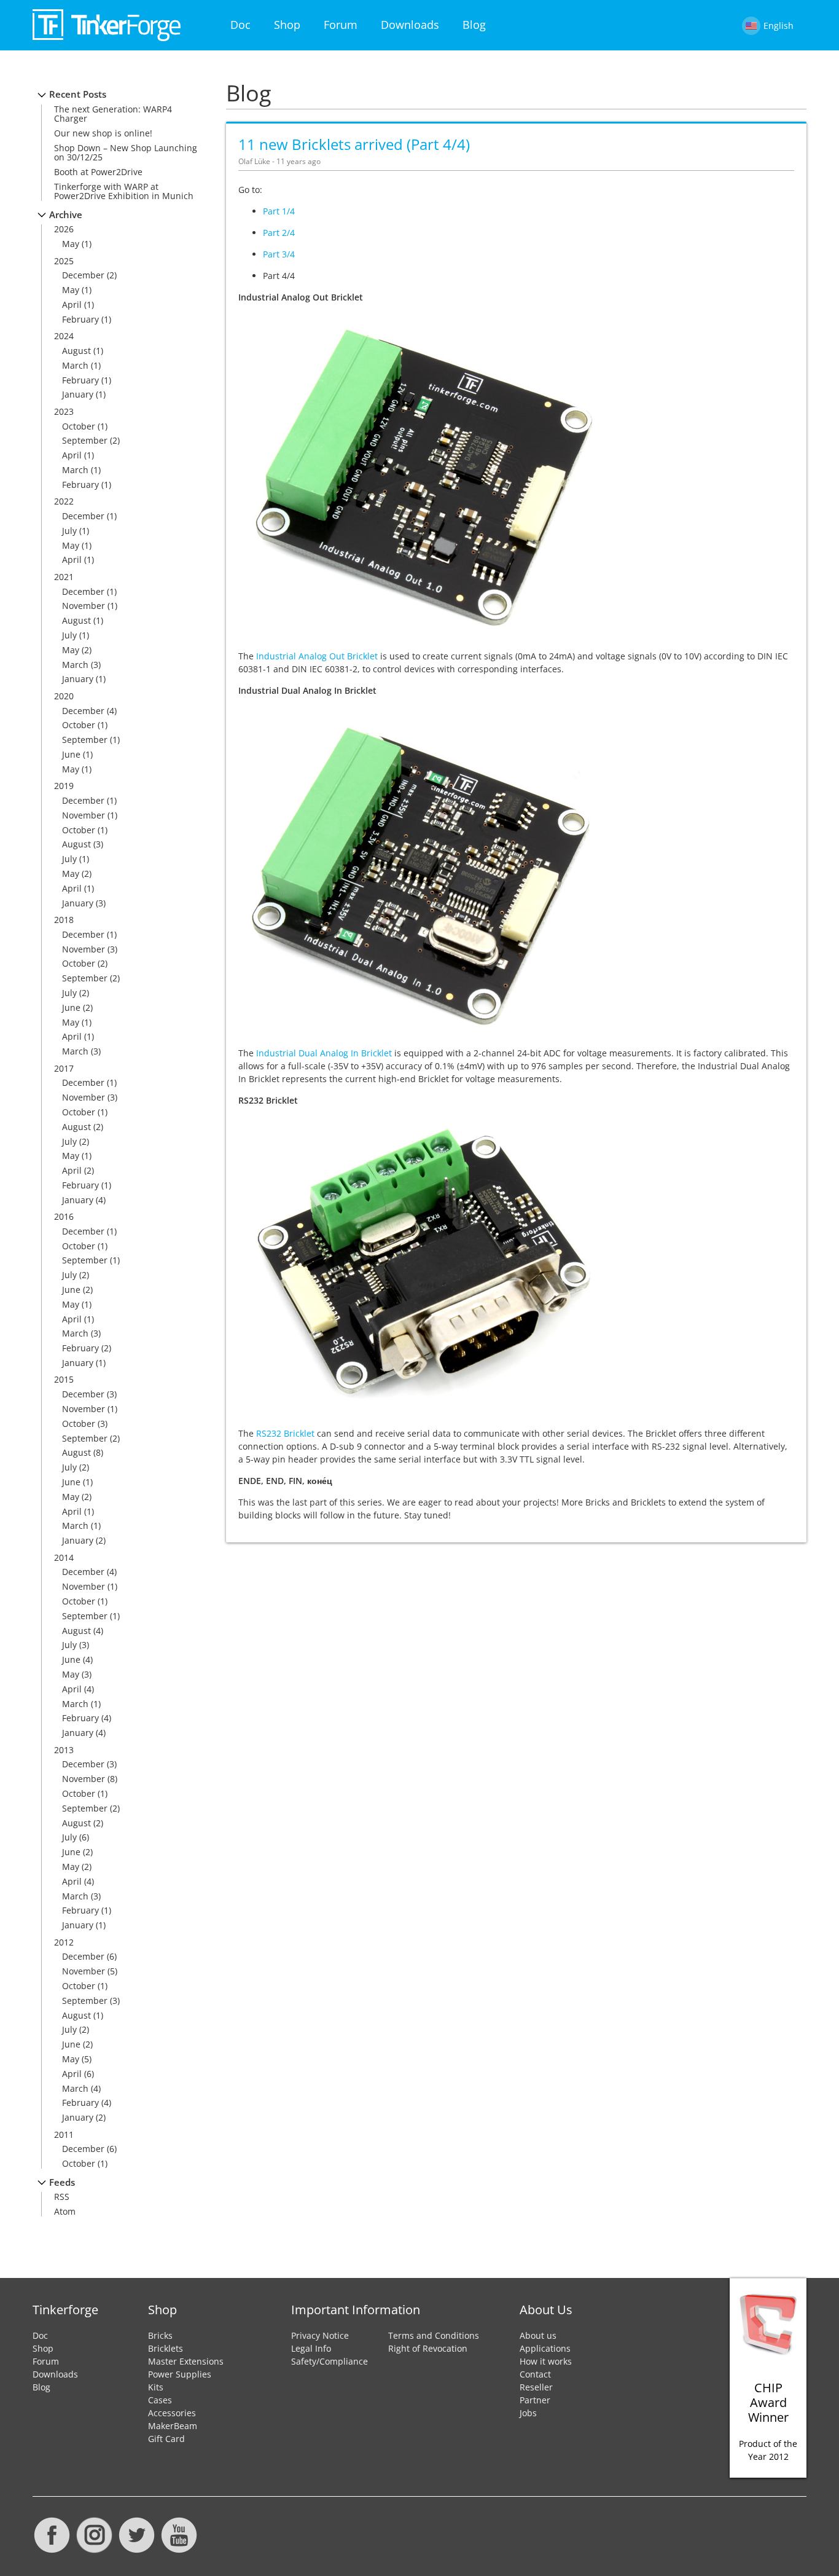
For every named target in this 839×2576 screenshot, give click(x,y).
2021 (64, 577)
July (69, 531)
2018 (64, 920)
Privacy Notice (320, 2335)
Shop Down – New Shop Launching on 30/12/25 (126, 152)
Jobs (528, 2413)
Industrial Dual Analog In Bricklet (324, 1053)
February (80, 319)
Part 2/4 (279, 233)
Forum (341, 25)
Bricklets (166, 2348)
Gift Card (166, 2439)
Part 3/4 (279, 254)
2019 (64, 786)
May (71, 244)
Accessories (172, 2413)
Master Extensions (186, 2361)
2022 (64, 501)
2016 (64, 1216)
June (71, 754)
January (78, 394)
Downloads (410, 25)
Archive (66, 215)
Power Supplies (180, 2374)
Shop (287, 25)
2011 (64, 2134)
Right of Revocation (428, 2348)
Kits (156, 2387)
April (72, 304)
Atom (65, 2211)
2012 (64, 1942)
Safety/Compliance (330, 2361)
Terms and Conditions (434, 2335)
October (79, 426)
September (85, 440)
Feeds (62, 2182)
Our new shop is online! (103, 133)
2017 (64, 1068)
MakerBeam (173, 2426)
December (83, 275)
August (76, 351)
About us (538, 2335)
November (84, 606)
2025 (64, 261)
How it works (546, 2361)
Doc (240, 25)
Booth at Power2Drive (98, 172)
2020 (64, 696)
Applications (545, 2348)
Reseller (536, 2387)
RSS (62, 2197)
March (75, 365)
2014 (64, 1557)
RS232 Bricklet (285, 1433)
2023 (64, 411)
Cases (160, 2400)
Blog (474, 25)
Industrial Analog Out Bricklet (317, 656)
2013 (64, 1750)
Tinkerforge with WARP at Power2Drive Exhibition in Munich (124, 191)
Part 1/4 (279, 211)
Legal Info (311, 2348)
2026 (64, 229)
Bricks (160, 2335)
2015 (64, 1379)
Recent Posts (78, 94)
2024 (64, 336)
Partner (535, 2400)
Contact (535, 2374)
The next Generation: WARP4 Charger (113, 114)
